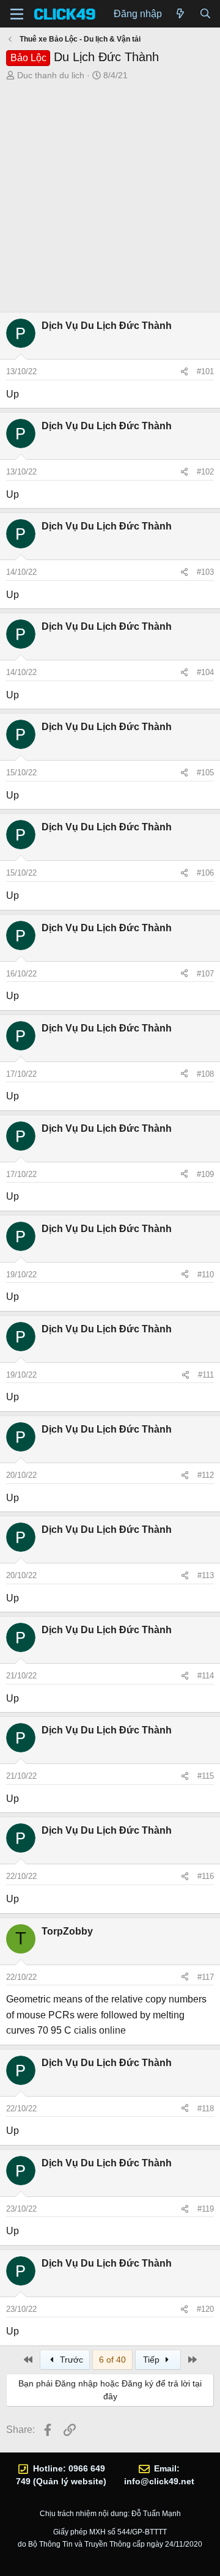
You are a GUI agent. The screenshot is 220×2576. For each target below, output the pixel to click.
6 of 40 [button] (112, 2360)
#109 (205, 1174)
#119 (206, 2209)
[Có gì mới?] (181, 14)
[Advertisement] (110, 198)
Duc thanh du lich (51, 75)
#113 (206, 1575)
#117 (206, 1977)
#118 (206, 2109)
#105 (205, 773)
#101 (205, 371)
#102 (205, 472)
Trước (70, 2360)
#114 (206, 1676)
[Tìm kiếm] (205, 14)
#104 (205, 672)
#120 (205, 2309)
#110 (206, 1275)
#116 (206, 1876)
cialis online (100, 2030)
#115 (206, 1776)
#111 (206, 1375)
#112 (206, 1475)
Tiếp (152, 2360)
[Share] (184, 372)
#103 (205, 572)
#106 (205, 873)
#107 (205, 974)
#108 (205, 1074)
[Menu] (17, 14)
